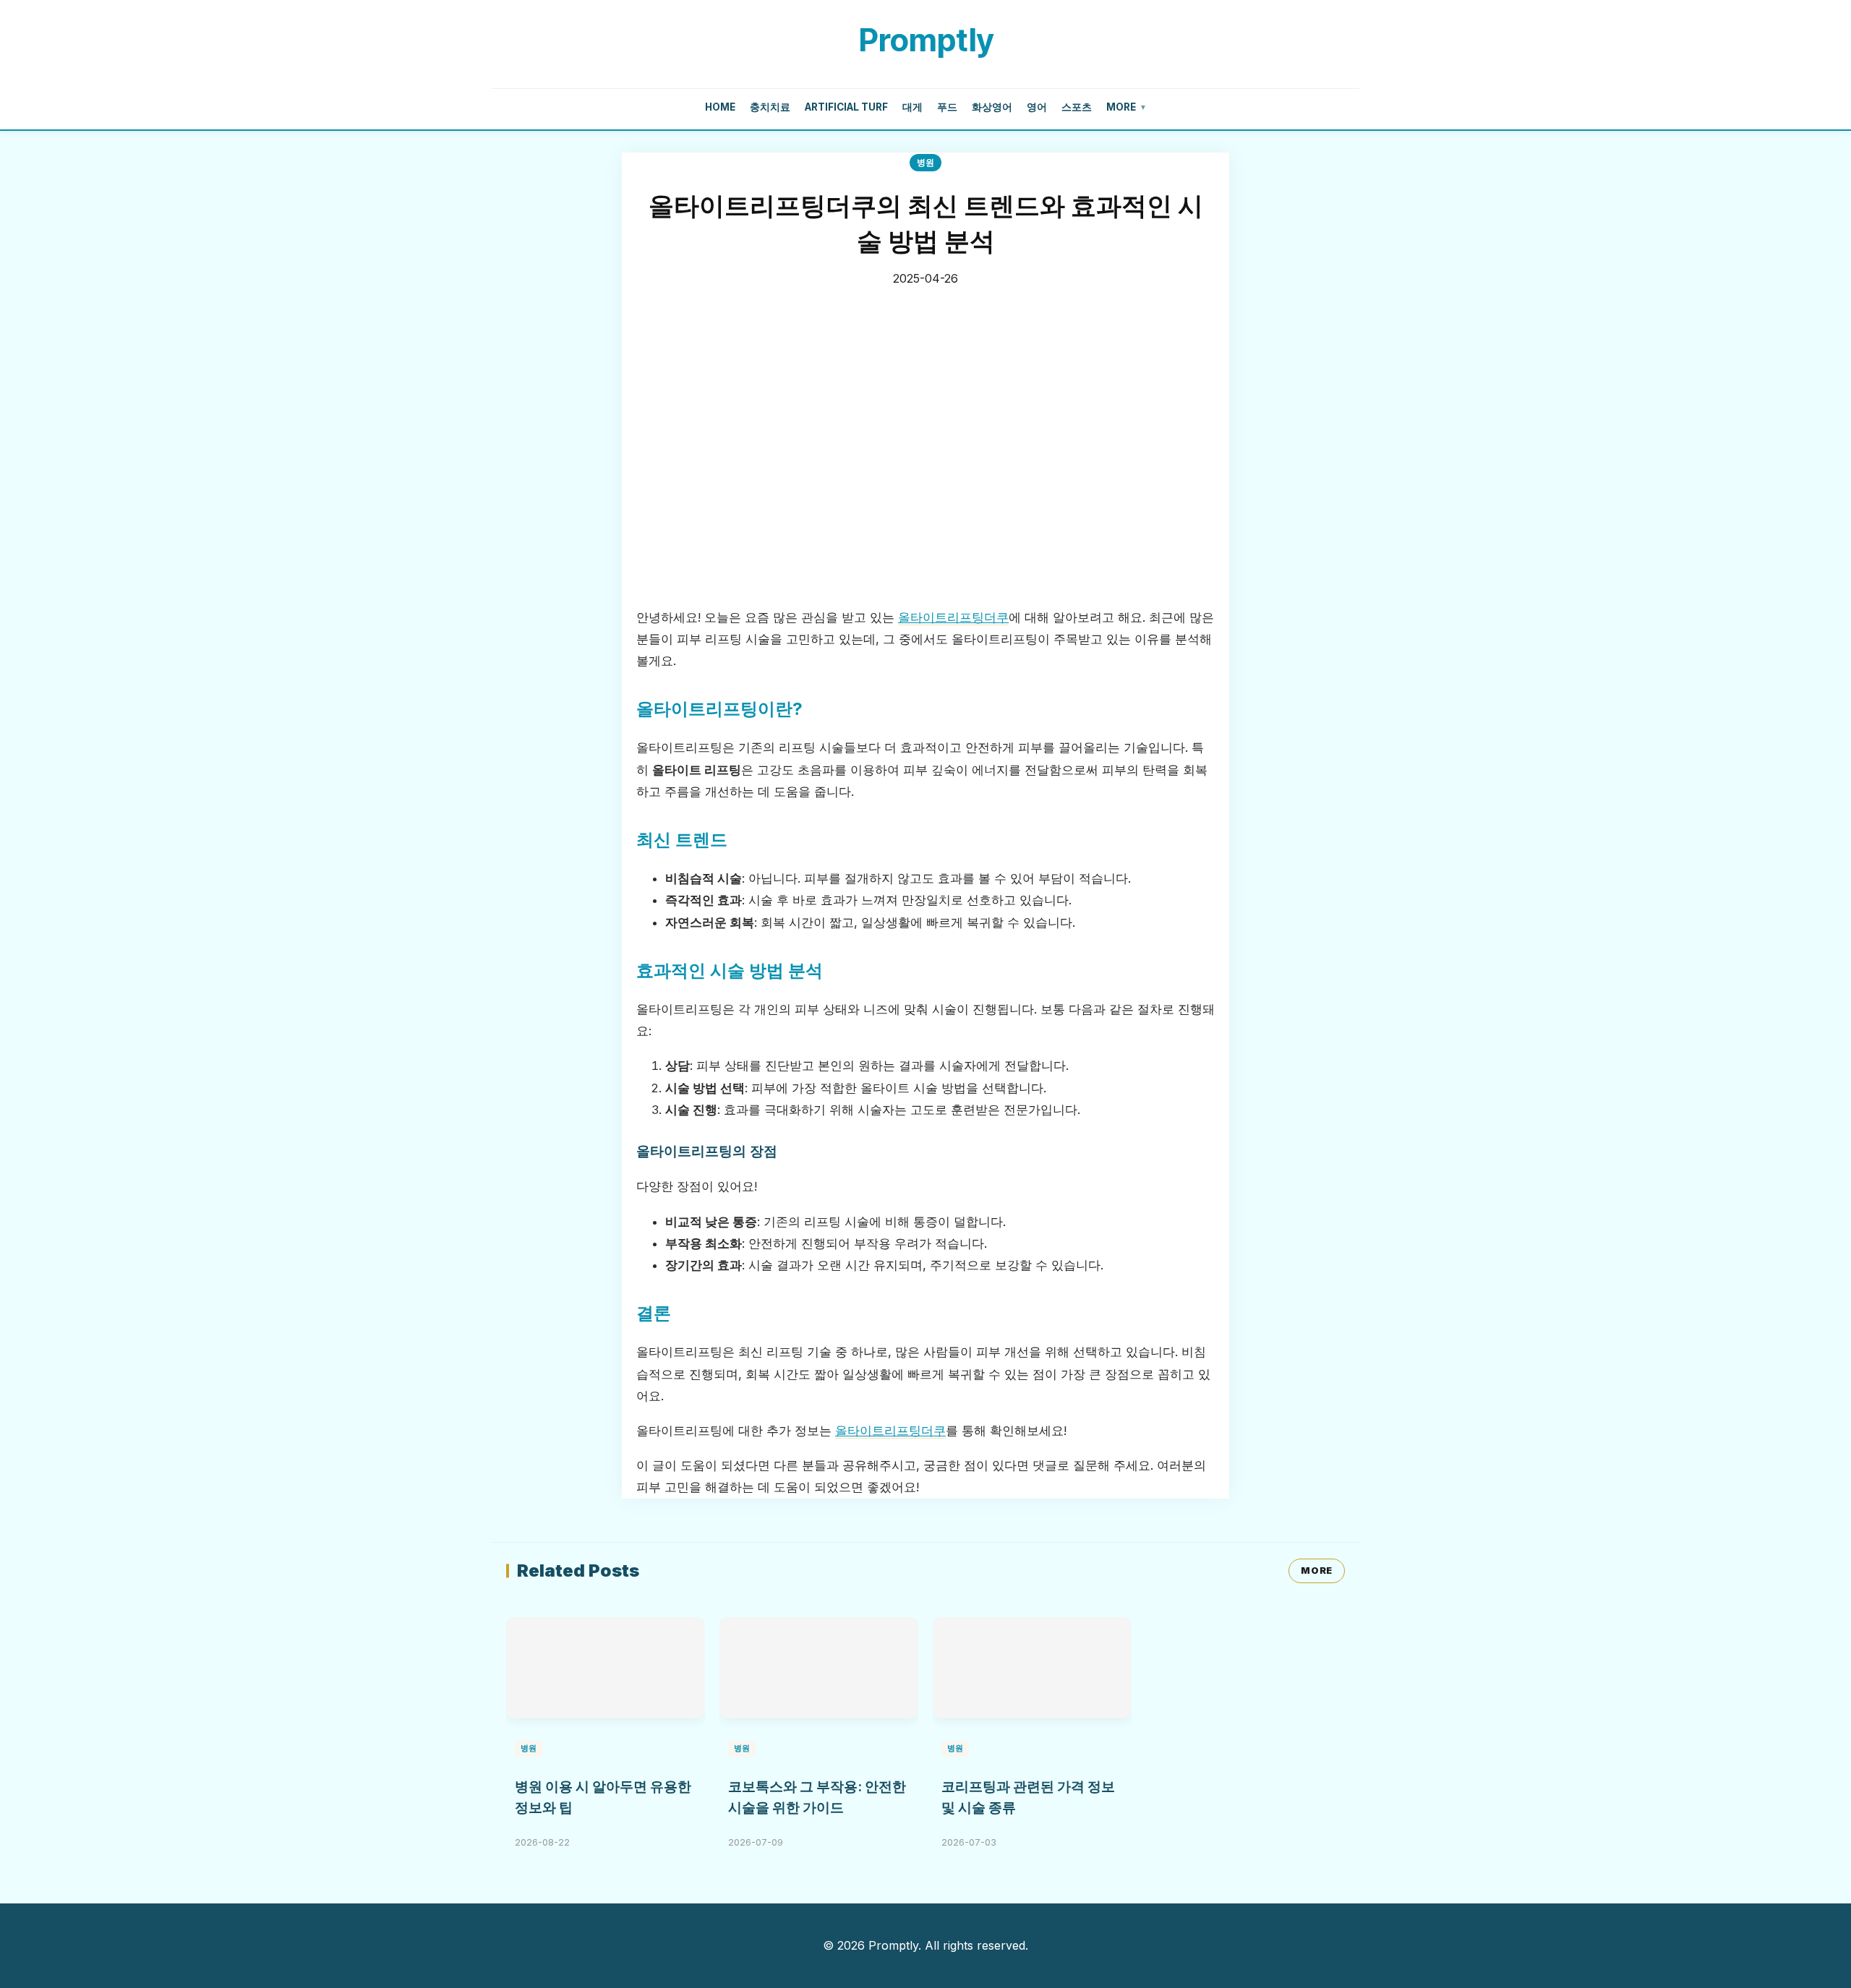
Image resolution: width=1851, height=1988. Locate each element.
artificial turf (846, 107)
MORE (1317, 1571)
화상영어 (992, 107)
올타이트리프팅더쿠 (953, 617)
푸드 (947, 107)
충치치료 (770, 107)
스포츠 (1077, 107)
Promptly (926, 40)
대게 (912, 107)
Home (720, 107)
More (1127, 107)
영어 (1037, 107)
